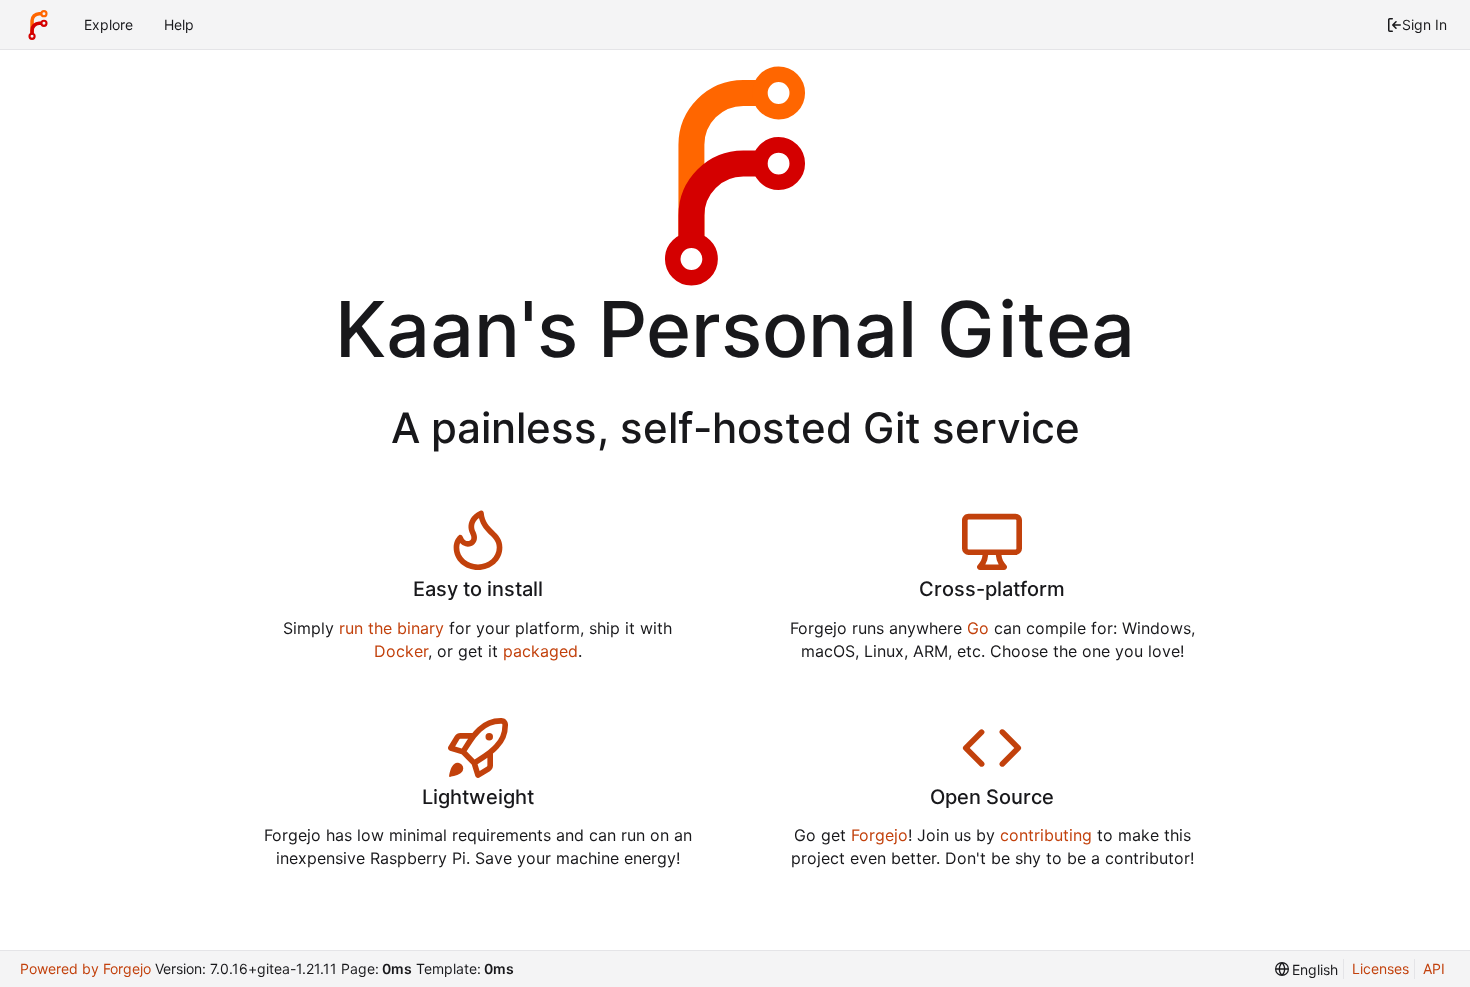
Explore (108, 24)
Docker (401, 651)
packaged (540, 651)
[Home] (38, 25)
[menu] (1307, 969)
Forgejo (879, 835)
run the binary (391, 628)
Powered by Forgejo (85, 968)
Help (179, 24)
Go (978, 628)
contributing (1046, 835)
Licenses (1380, 968)
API (1434, 968)
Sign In (1424, 24)
